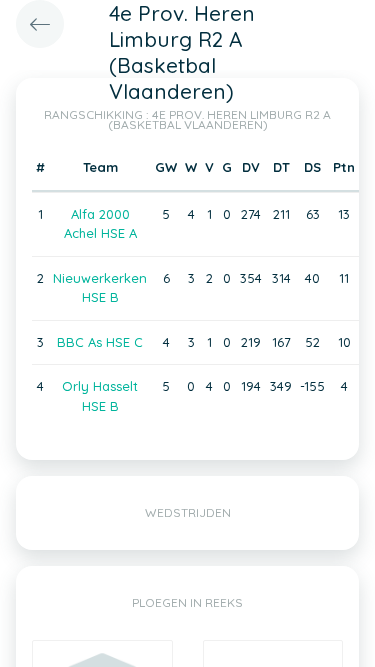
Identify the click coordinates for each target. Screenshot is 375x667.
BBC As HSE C (100, 342)
